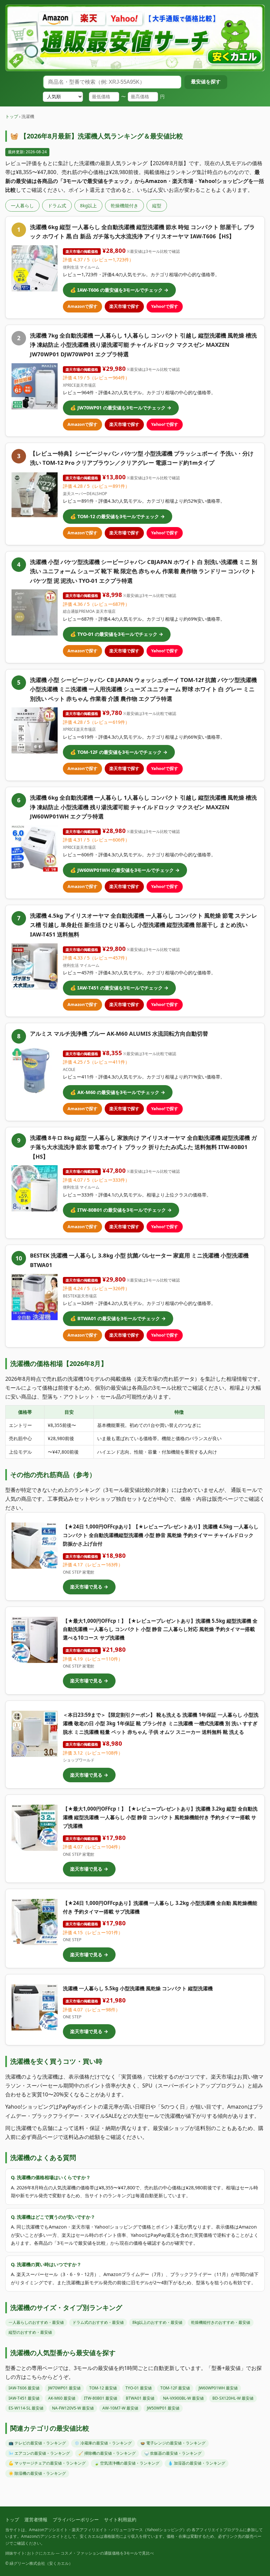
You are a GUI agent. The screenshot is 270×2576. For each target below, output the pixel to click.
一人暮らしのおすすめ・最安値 (36, 2322)
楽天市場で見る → (89, 1587)
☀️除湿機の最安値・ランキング (37, 2473)
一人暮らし (22, 206)
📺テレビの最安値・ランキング (37, 2443)
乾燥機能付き (124, 206)
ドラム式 (57, 206)
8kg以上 (88, 206)
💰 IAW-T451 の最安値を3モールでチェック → (119, 988)
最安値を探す (206, 82)
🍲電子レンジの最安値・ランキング (173, 2443)
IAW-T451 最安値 (24, 2398)
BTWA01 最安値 (140, 2398)
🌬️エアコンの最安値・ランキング (39, 2453)
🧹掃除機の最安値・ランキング (107, 2453)
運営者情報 (36, 2519)
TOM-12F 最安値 (175, 2388)
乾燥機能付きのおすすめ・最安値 (221, 2322)
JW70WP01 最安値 (64, 2388)
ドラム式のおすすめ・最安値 (98, 2322)
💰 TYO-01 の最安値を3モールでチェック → (117, 634)
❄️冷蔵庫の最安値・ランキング (103, 2443)
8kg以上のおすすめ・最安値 (157, 2322)
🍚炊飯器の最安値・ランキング (173, 2453)
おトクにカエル (41, 2553)
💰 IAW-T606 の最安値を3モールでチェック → (119, 290)
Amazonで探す (82, 306)
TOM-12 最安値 (103, 2388)
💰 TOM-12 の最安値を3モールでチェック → (118, 516)
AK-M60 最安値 (62, 2398)
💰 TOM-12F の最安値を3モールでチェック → (119, 752)
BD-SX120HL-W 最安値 (233, 2398)
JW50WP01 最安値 (163, 2408)
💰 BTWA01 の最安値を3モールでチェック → (118, 1318)
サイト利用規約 (120, 2519)
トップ (12, 116)
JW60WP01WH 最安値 (218, 2388)
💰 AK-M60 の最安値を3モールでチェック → (118, 1092)
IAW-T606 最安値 (24, 2388)
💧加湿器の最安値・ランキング (197, 2463)
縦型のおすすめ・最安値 (30, 2332)
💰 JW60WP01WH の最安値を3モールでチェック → (125, 870)
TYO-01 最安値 (139, 2388)
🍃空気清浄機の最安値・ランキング (127, 2463)
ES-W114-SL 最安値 (26, 2408)
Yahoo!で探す (165, 306)
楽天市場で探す (124, 306)
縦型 (157, 206)
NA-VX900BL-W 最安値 (183, 2398)
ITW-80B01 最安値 (101, 2398)
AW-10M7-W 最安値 (120, 2408)
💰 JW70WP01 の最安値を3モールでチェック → (121, 408)
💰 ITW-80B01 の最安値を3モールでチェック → (121, 1210)
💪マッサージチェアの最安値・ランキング (47, 2463)
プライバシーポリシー (76, 2519)
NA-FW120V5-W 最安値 (73, 2408)
